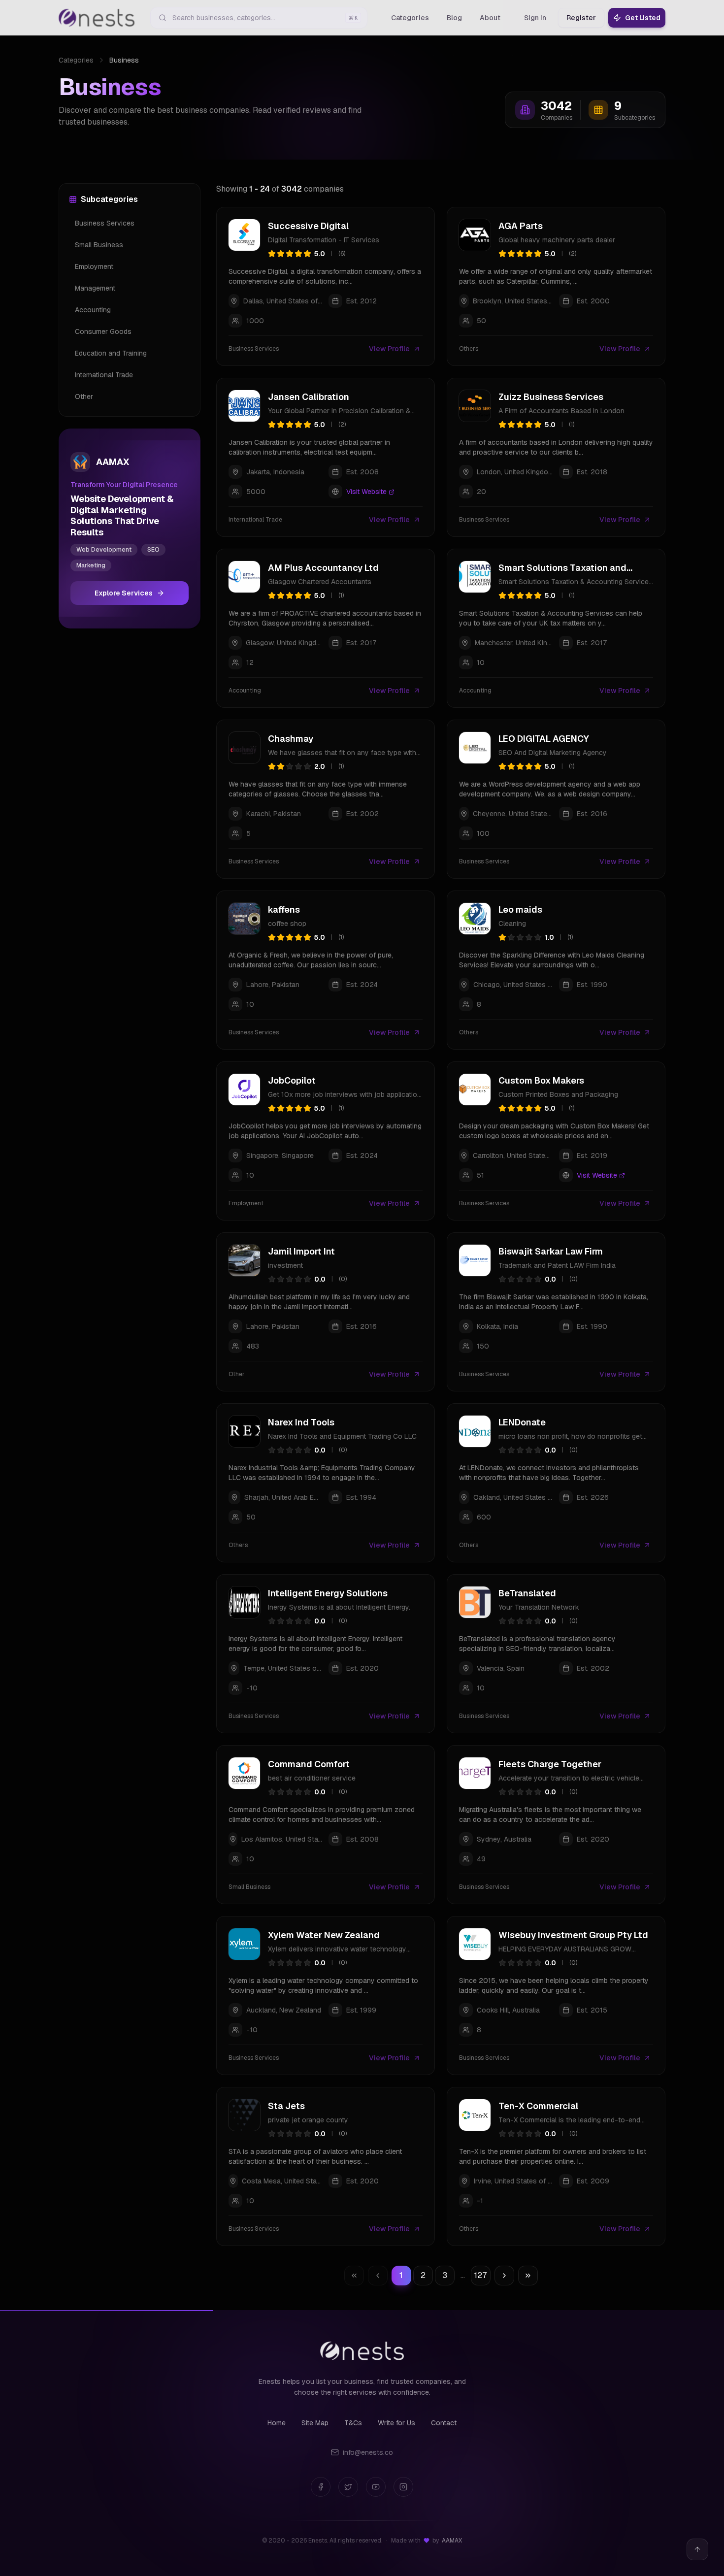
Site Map (315, 2423)
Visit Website (366, 492)
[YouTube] (376, 2487)
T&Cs (353, 2423)
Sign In (535, 18)
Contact (444, 2423)
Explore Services (124, 593)
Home (277, 2423)
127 (480, 2275)
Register (581, 18)
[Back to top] (697, 2549)
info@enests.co (368, 2452)
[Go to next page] (504, 2276)
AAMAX (452, 2541)
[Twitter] (348, 2487)
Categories (76, 60)
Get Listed (643, 18)
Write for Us (396, 2423)
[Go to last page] (528, 2276)
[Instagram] (403, 2487)
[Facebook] (321, 2487)
